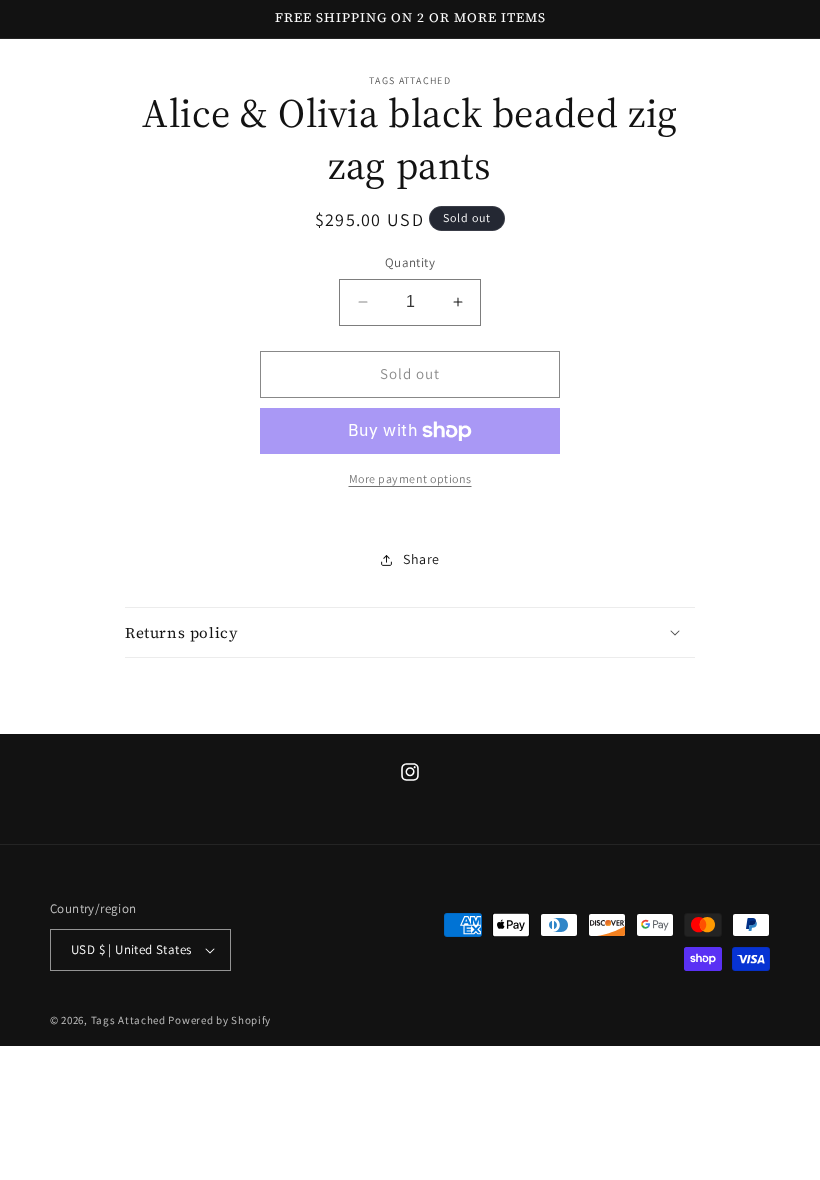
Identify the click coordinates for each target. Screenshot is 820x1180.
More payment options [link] (410, 478)
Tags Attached (128, 1020)
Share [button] (421, 559)
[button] (410, 633)
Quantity (410, 262)
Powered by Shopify (219, 1020)
